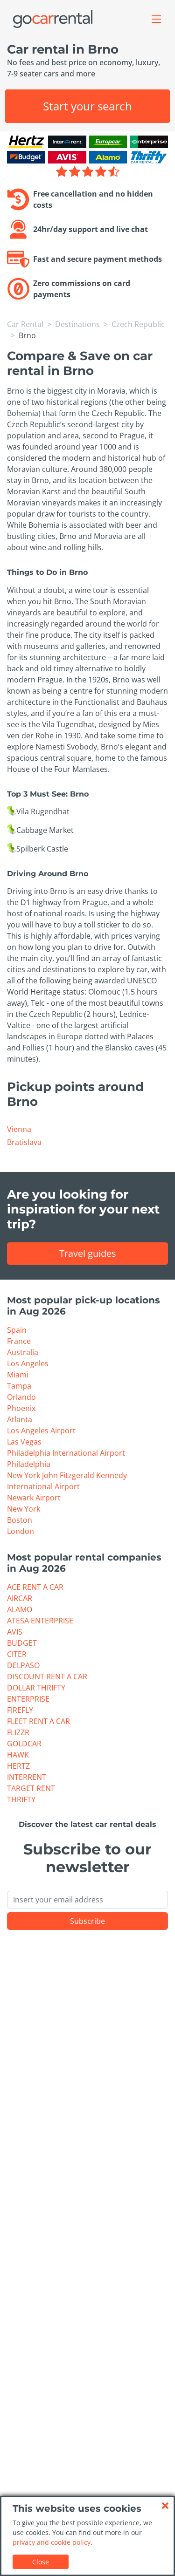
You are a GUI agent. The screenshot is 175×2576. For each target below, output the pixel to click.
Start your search (87, 106)
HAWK (18, 1755)
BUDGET (22, 1643)
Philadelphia (29, 1464)
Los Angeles (28, 1363)
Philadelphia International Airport (66, 1453)
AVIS (15, 1632)
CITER (17, 1654)
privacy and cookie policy (52, 2542)
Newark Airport (34, 1498)
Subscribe (87, 1921)
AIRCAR (20, 1598)
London (21, 1531)
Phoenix (21, 1408)
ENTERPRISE (28, 1699)
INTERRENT (27, 1777)
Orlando (21, 1397)
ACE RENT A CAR (35, 1587)
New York (24, 1509)
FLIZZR (18, 1732)
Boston (20, 1520)
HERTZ (18, 1766)
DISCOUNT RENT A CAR (47, 1676)
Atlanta (20, 1419)
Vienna (19, 1129)
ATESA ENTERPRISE (40, 1621)
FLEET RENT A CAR (38, 1721)
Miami (18, 1375)
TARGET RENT (31, 1788)
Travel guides (88, 1253)
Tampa (19, 1386)
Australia (23, 1352)
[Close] (165, 2506)
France (19, 1341)
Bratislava (24, 1142)
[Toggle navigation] (156, 19)
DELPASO (23, 1665)
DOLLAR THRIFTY (36, 1688)
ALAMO (20, 1609)
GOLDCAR (24, 1744)
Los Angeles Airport (41, 1431)
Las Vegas (24, 1442)
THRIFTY (21, 1799)
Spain (17, 1330)
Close (41, 2562)
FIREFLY (20, 1710)
